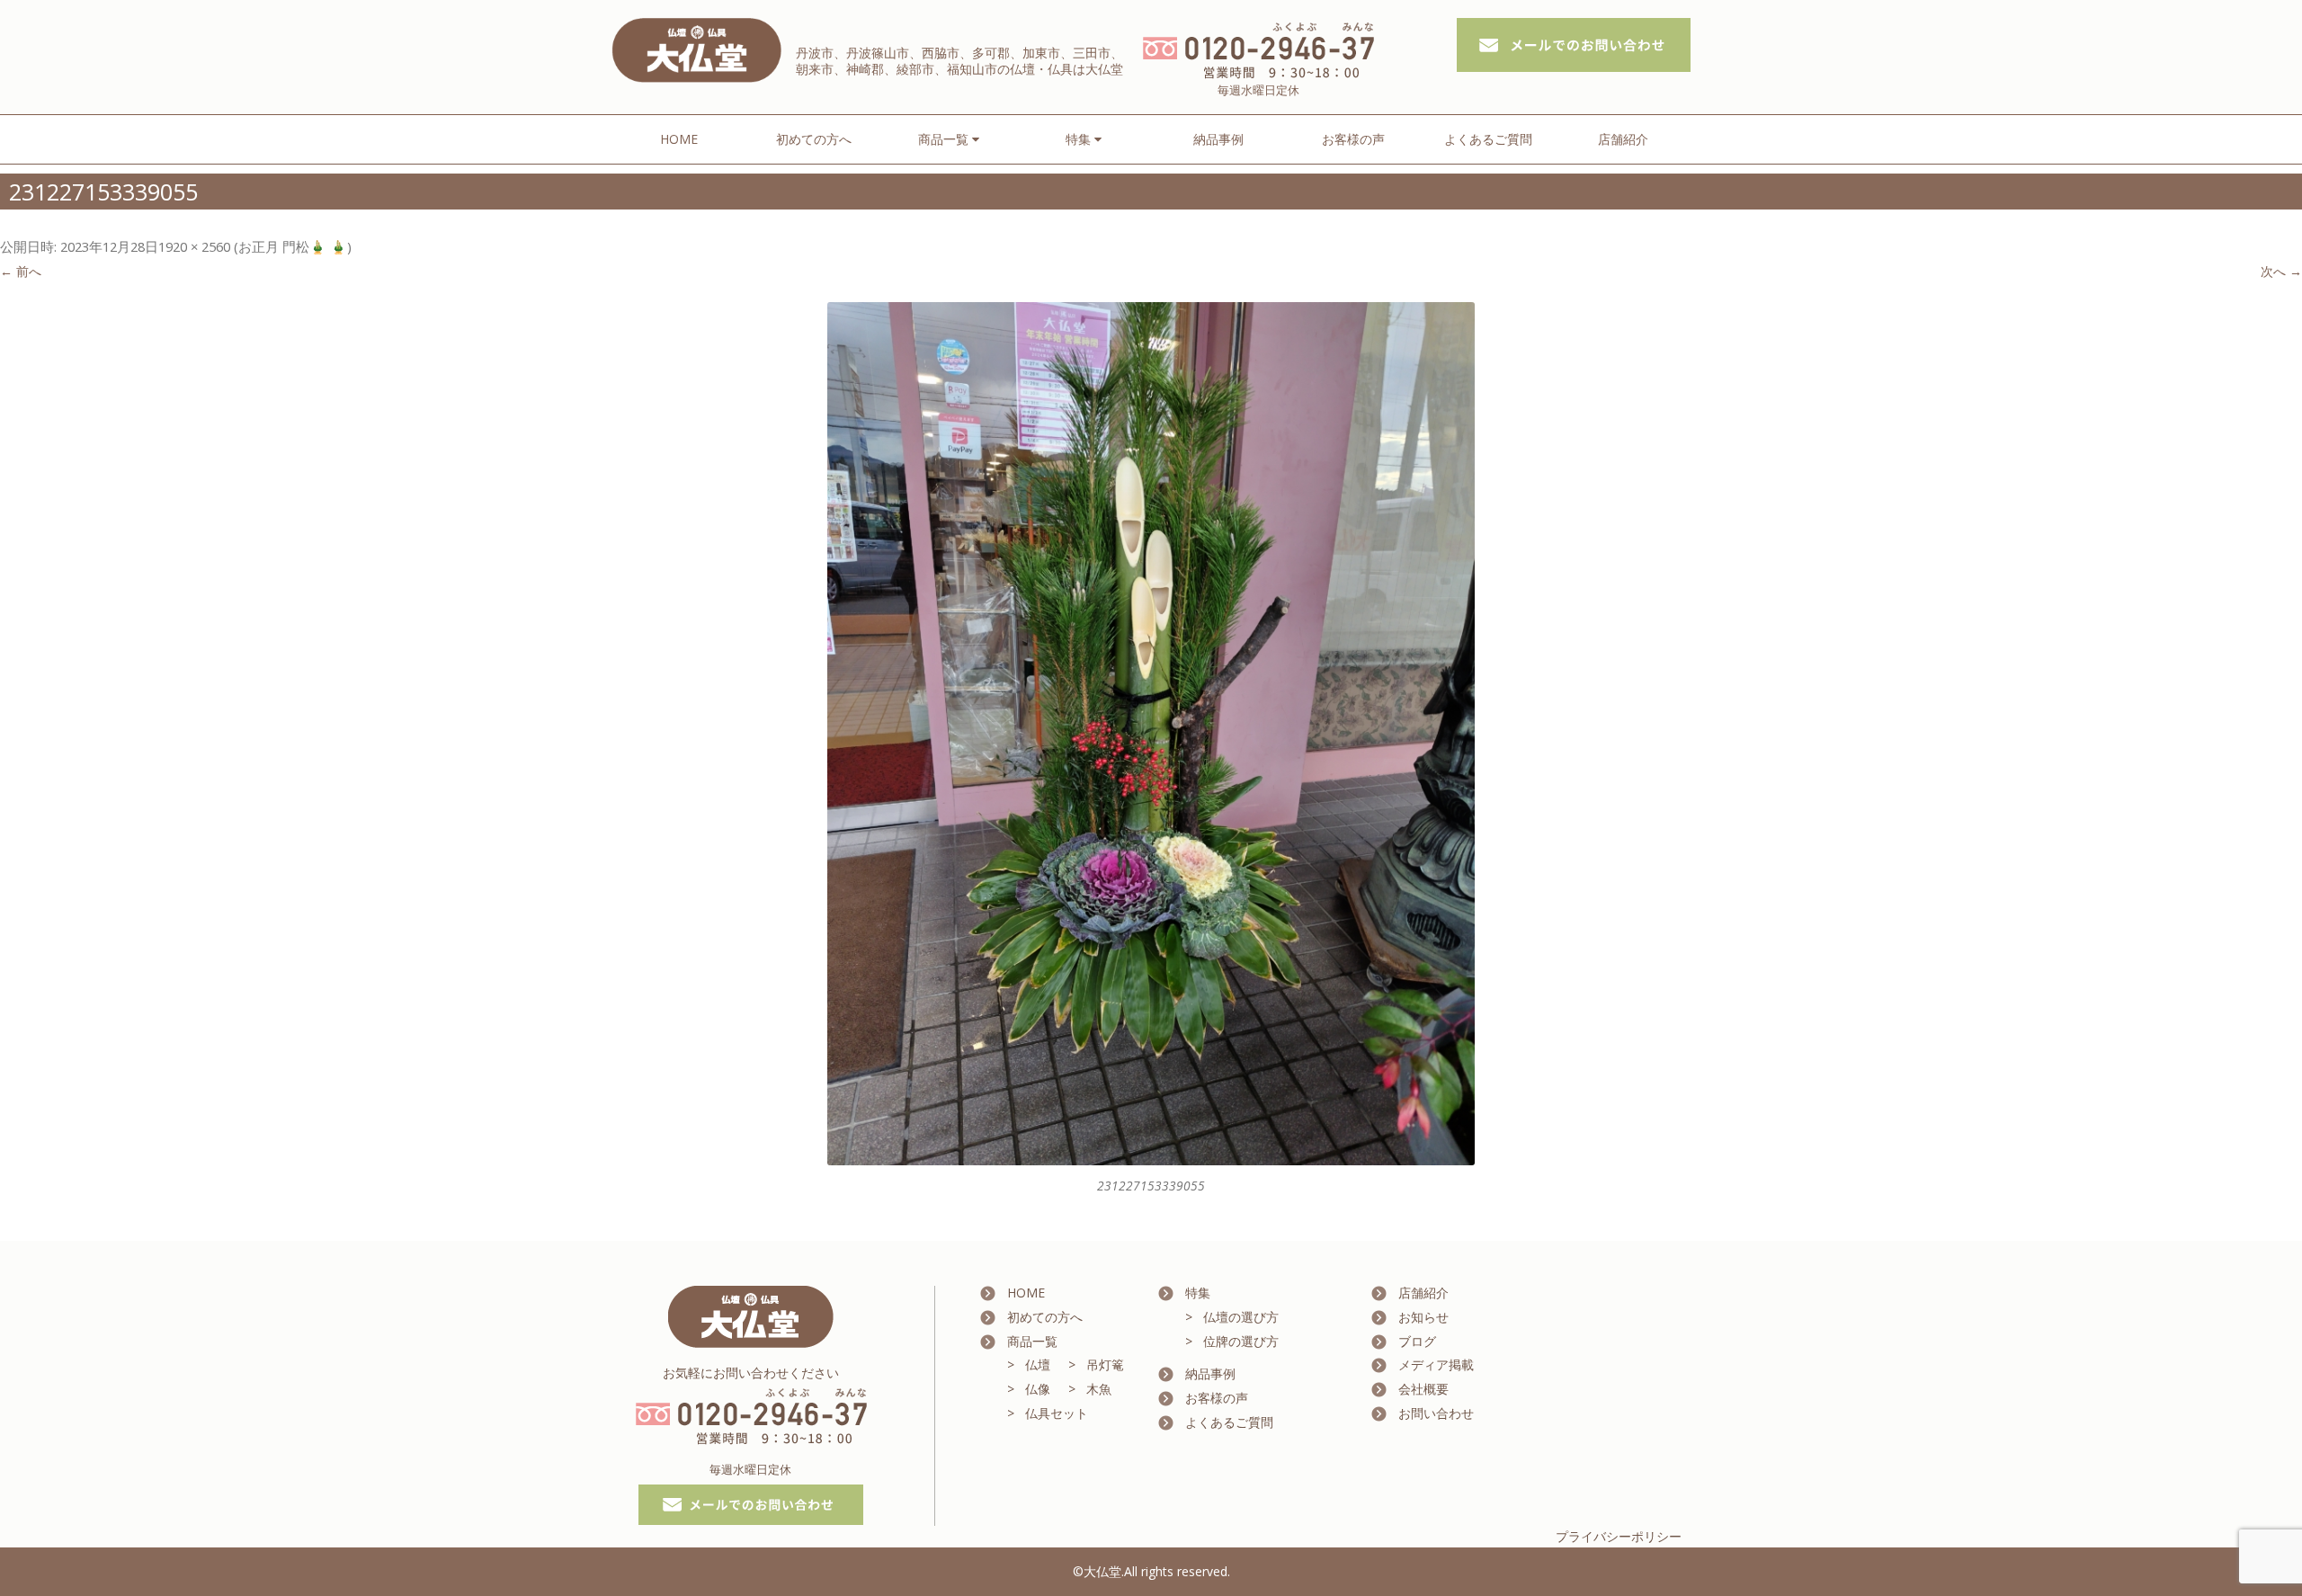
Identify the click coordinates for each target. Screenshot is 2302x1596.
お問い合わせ (1436, 1413)
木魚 (1099, 1389)
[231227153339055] (1151, 734)
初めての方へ (814, 139)
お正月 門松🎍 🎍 (293, 246)
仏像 (1038, 1389)
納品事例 (1218, 139)
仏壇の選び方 (1241, 1317)
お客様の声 (1353, 139)
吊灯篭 (1105, 1364)
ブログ (1417, 1341)
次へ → (2281, 271)
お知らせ (1423, 1317)
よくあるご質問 (1488, 139)
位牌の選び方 (1241, 1341)
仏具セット (1057, 1413)
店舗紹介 (1623, 139)
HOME (679, 139)
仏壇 (1038, 1364)
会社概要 (1423, 1389)
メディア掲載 (1436, 1364)
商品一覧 (1032, 1341)
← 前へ (21, 271)
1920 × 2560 (194, 246)
